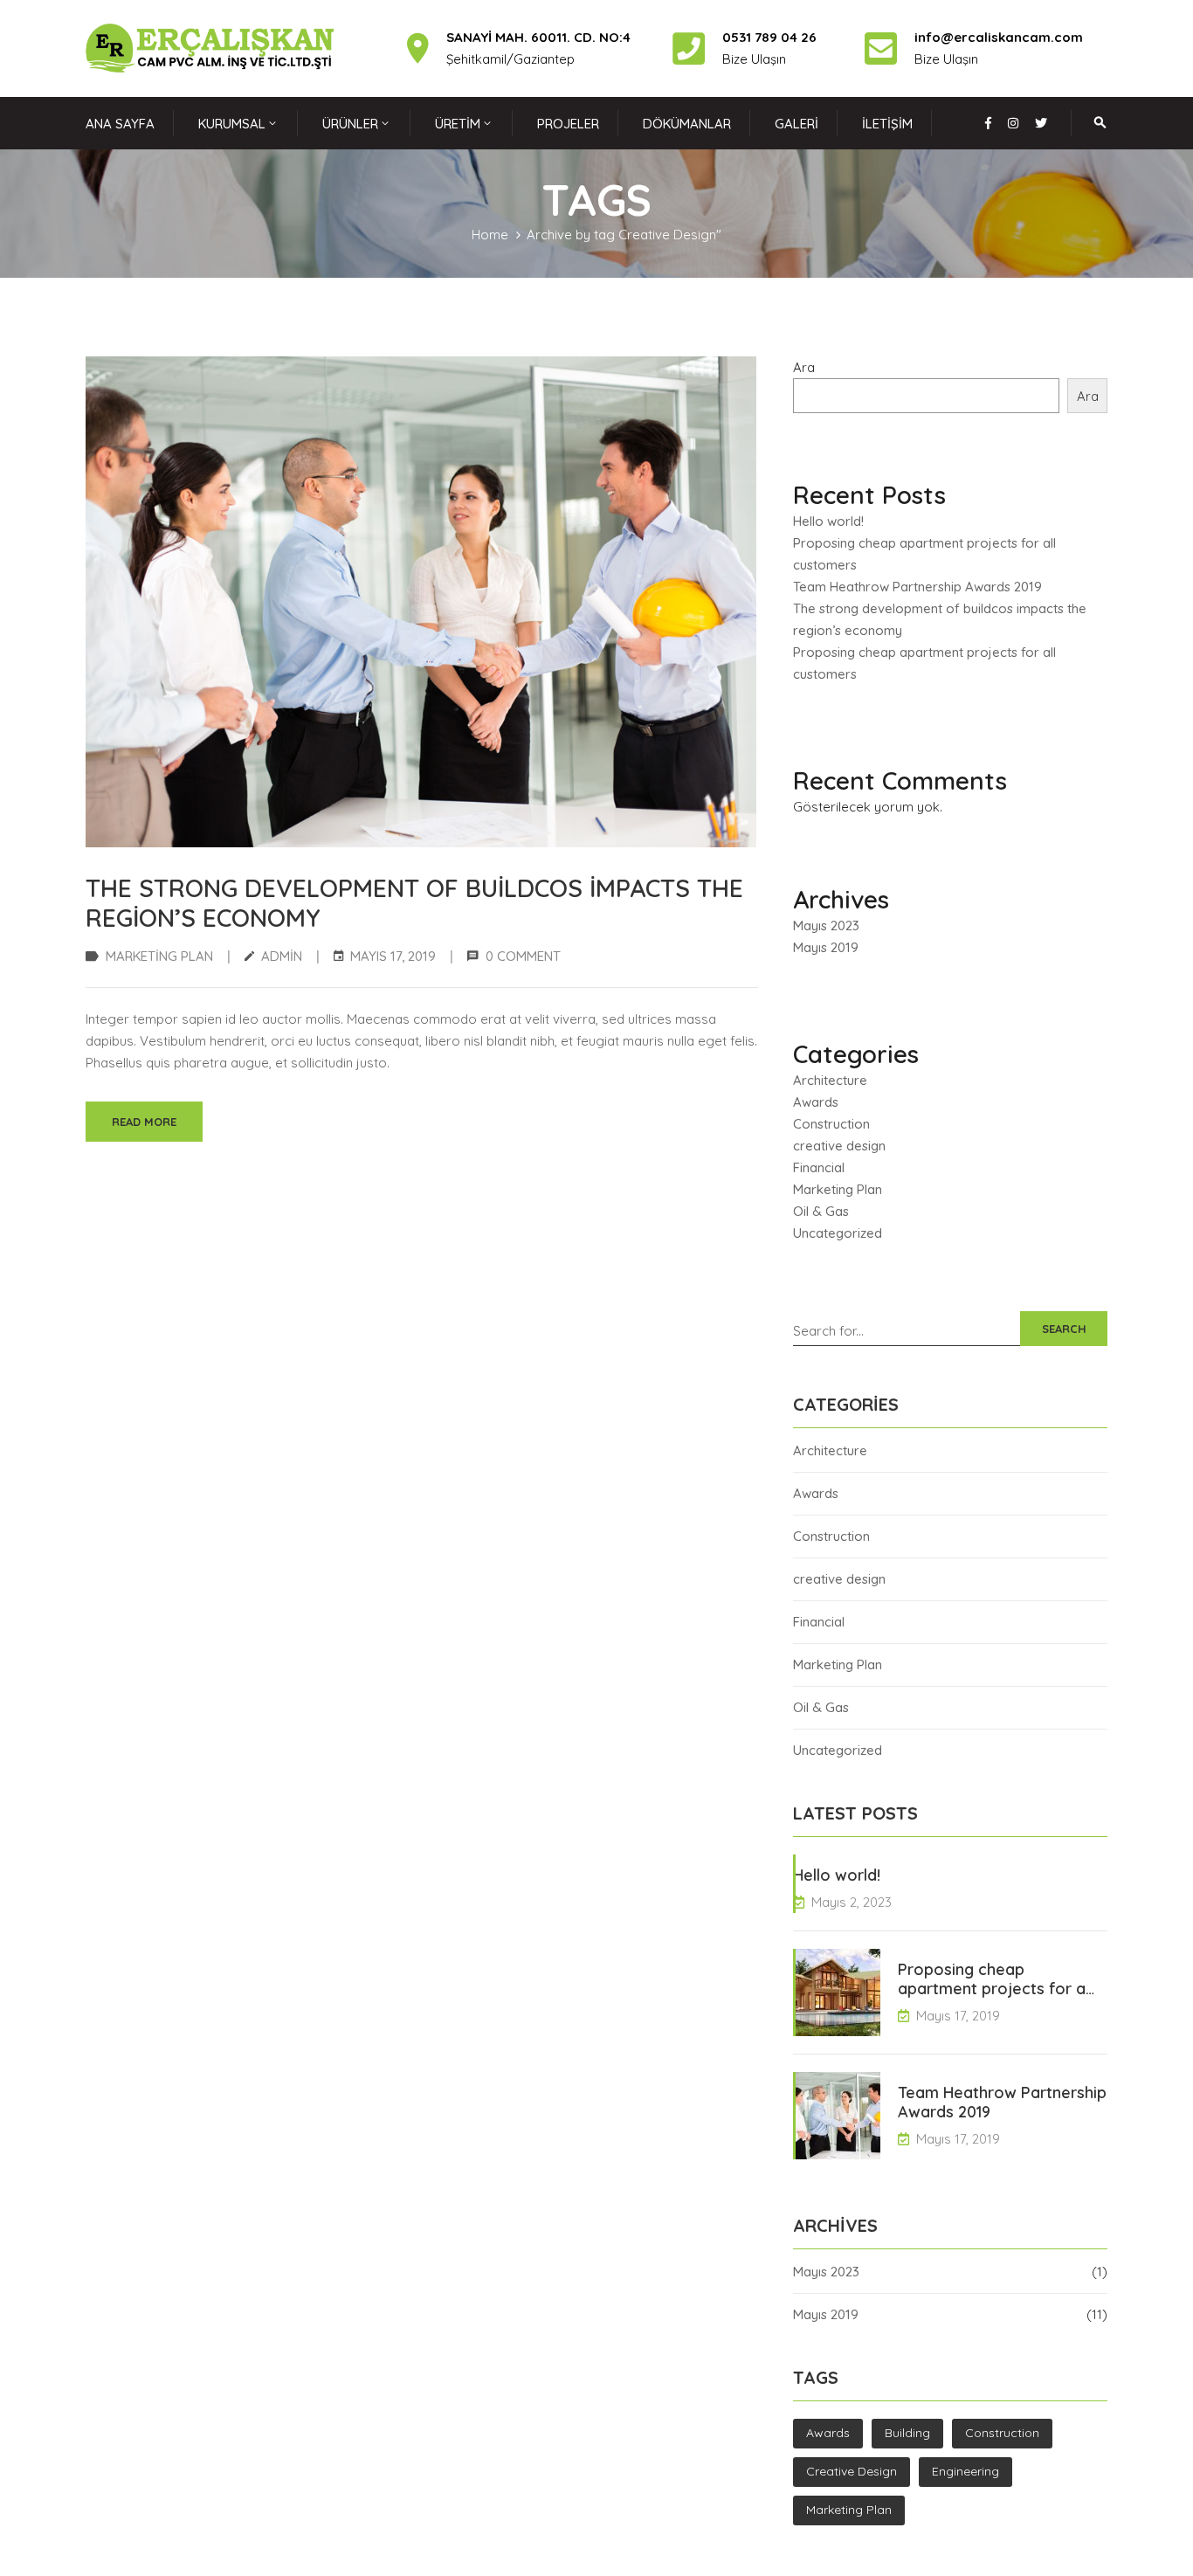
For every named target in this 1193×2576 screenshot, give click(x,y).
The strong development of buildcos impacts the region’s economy (414, 903)
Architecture (830, 1080)
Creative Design (852, 2471)
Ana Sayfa (120, 124)
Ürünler (350, 124)
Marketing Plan (159, 956)
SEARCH (1064, 1329)
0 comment (523, 956)
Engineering (965, 2471)
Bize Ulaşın (946, 59)
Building (907, 2433)
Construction (831, 1124)
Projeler (568, 124)
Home (490, 235)
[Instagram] (1013, 123)
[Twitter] (1041, 123)
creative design (839, 1146)
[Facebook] (988, 123)
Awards (816, 1102)
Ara (804, 367)
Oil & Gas (821, 1211)
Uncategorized (838, 1233)
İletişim (887, 124)
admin (282, 956)
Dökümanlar (687, 124)
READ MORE (144, 1122)
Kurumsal (232, 124)
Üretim (458, 124)
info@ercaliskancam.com (999, 37)
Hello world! (828, 521)
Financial (819, 1167)
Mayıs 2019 (826, 947)
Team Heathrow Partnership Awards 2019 (917, 587)
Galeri (796, 124)
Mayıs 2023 (826, 925)
